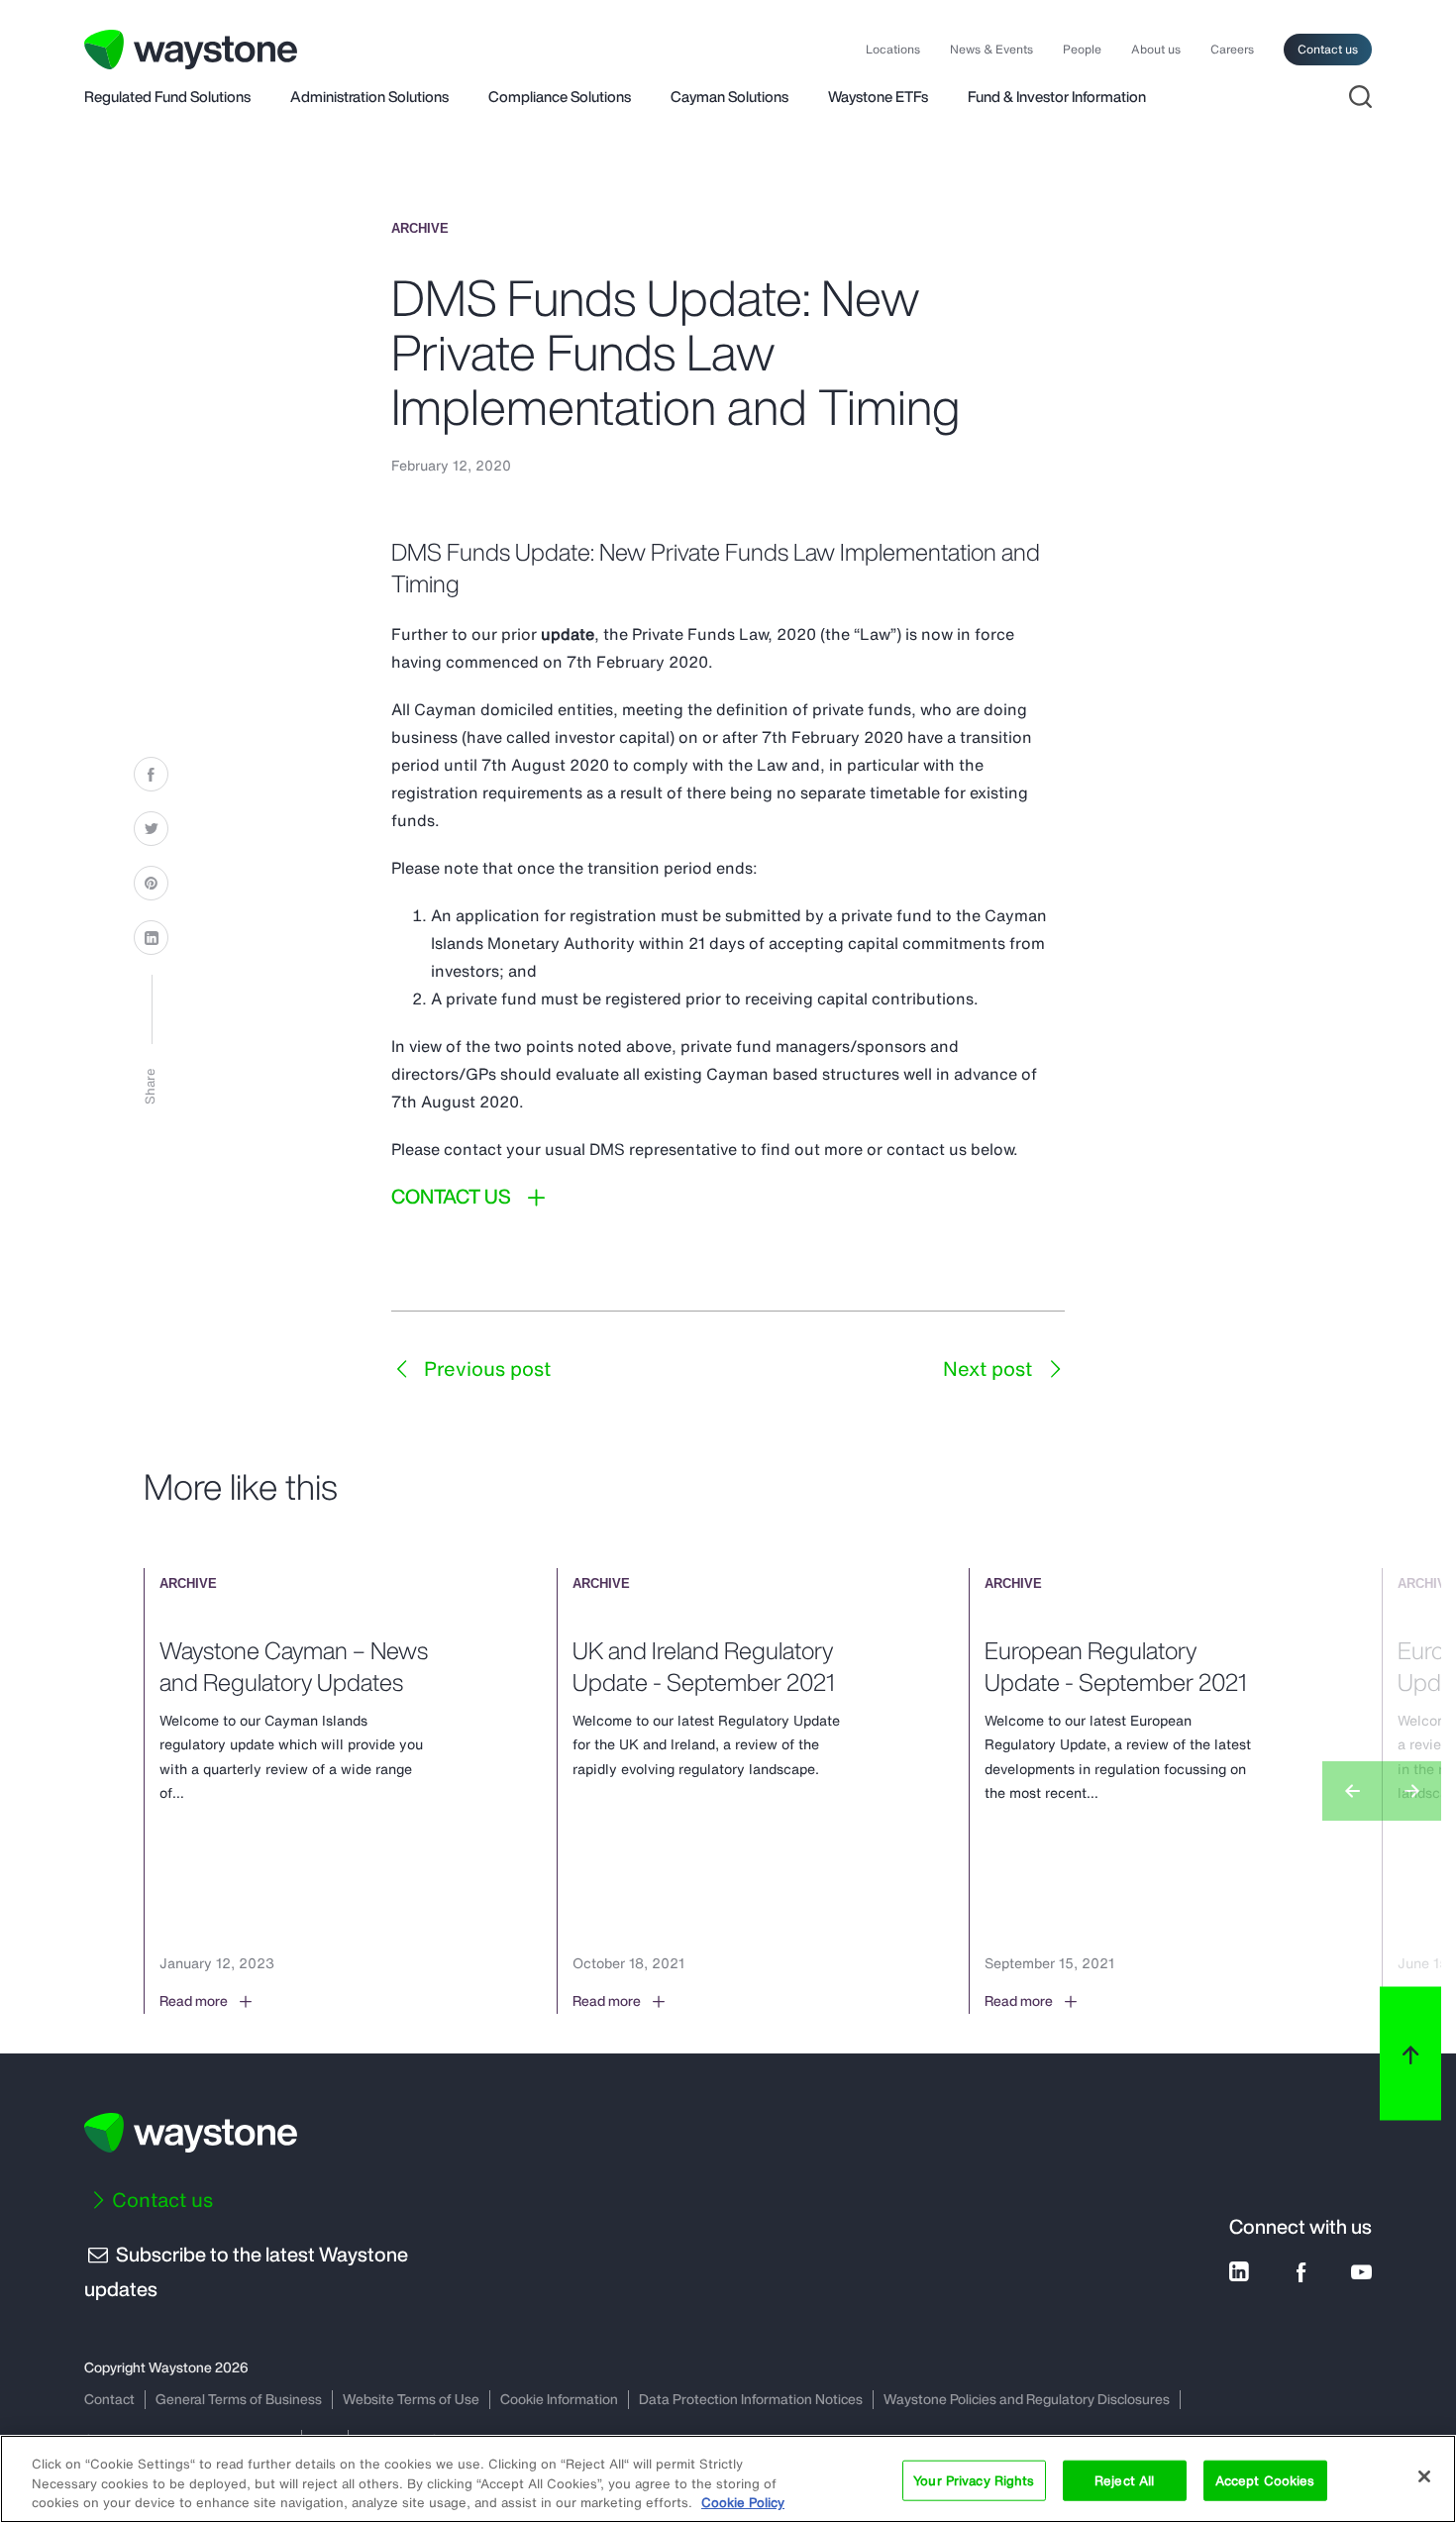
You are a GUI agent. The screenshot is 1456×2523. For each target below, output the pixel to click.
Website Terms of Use (411, 2399)
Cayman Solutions (729, 98)
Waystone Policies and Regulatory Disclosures (1027, 2399)
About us (1156, 50)
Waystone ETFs (878, 98)
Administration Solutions (369, 98)
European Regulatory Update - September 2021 (1115, 1666)
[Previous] (1352, 1791)
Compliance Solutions (560, 98)
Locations (893, 50)
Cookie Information (559, 2399)
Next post (990, 1368)
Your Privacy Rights (974, 2480)
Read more (194, 2001)
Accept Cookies (1265, 2480)
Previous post (485, 1368)
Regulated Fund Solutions (167, 98)
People (1082, 50)
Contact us (1328, 49)
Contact (109, 2399)
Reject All (1124, 2480)
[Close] (1424, 2476)
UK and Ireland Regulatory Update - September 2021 (703, 1666)
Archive (420, 228)
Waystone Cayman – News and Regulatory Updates (294, 1666)
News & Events (991, 50)
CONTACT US (451, 1197)
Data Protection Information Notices (751, 2399)
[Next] (1411, 1791)
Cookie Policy (743, 2503)
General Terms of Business (239, 2399)
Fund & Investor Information (1057, 98)
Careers (1232, 50)
